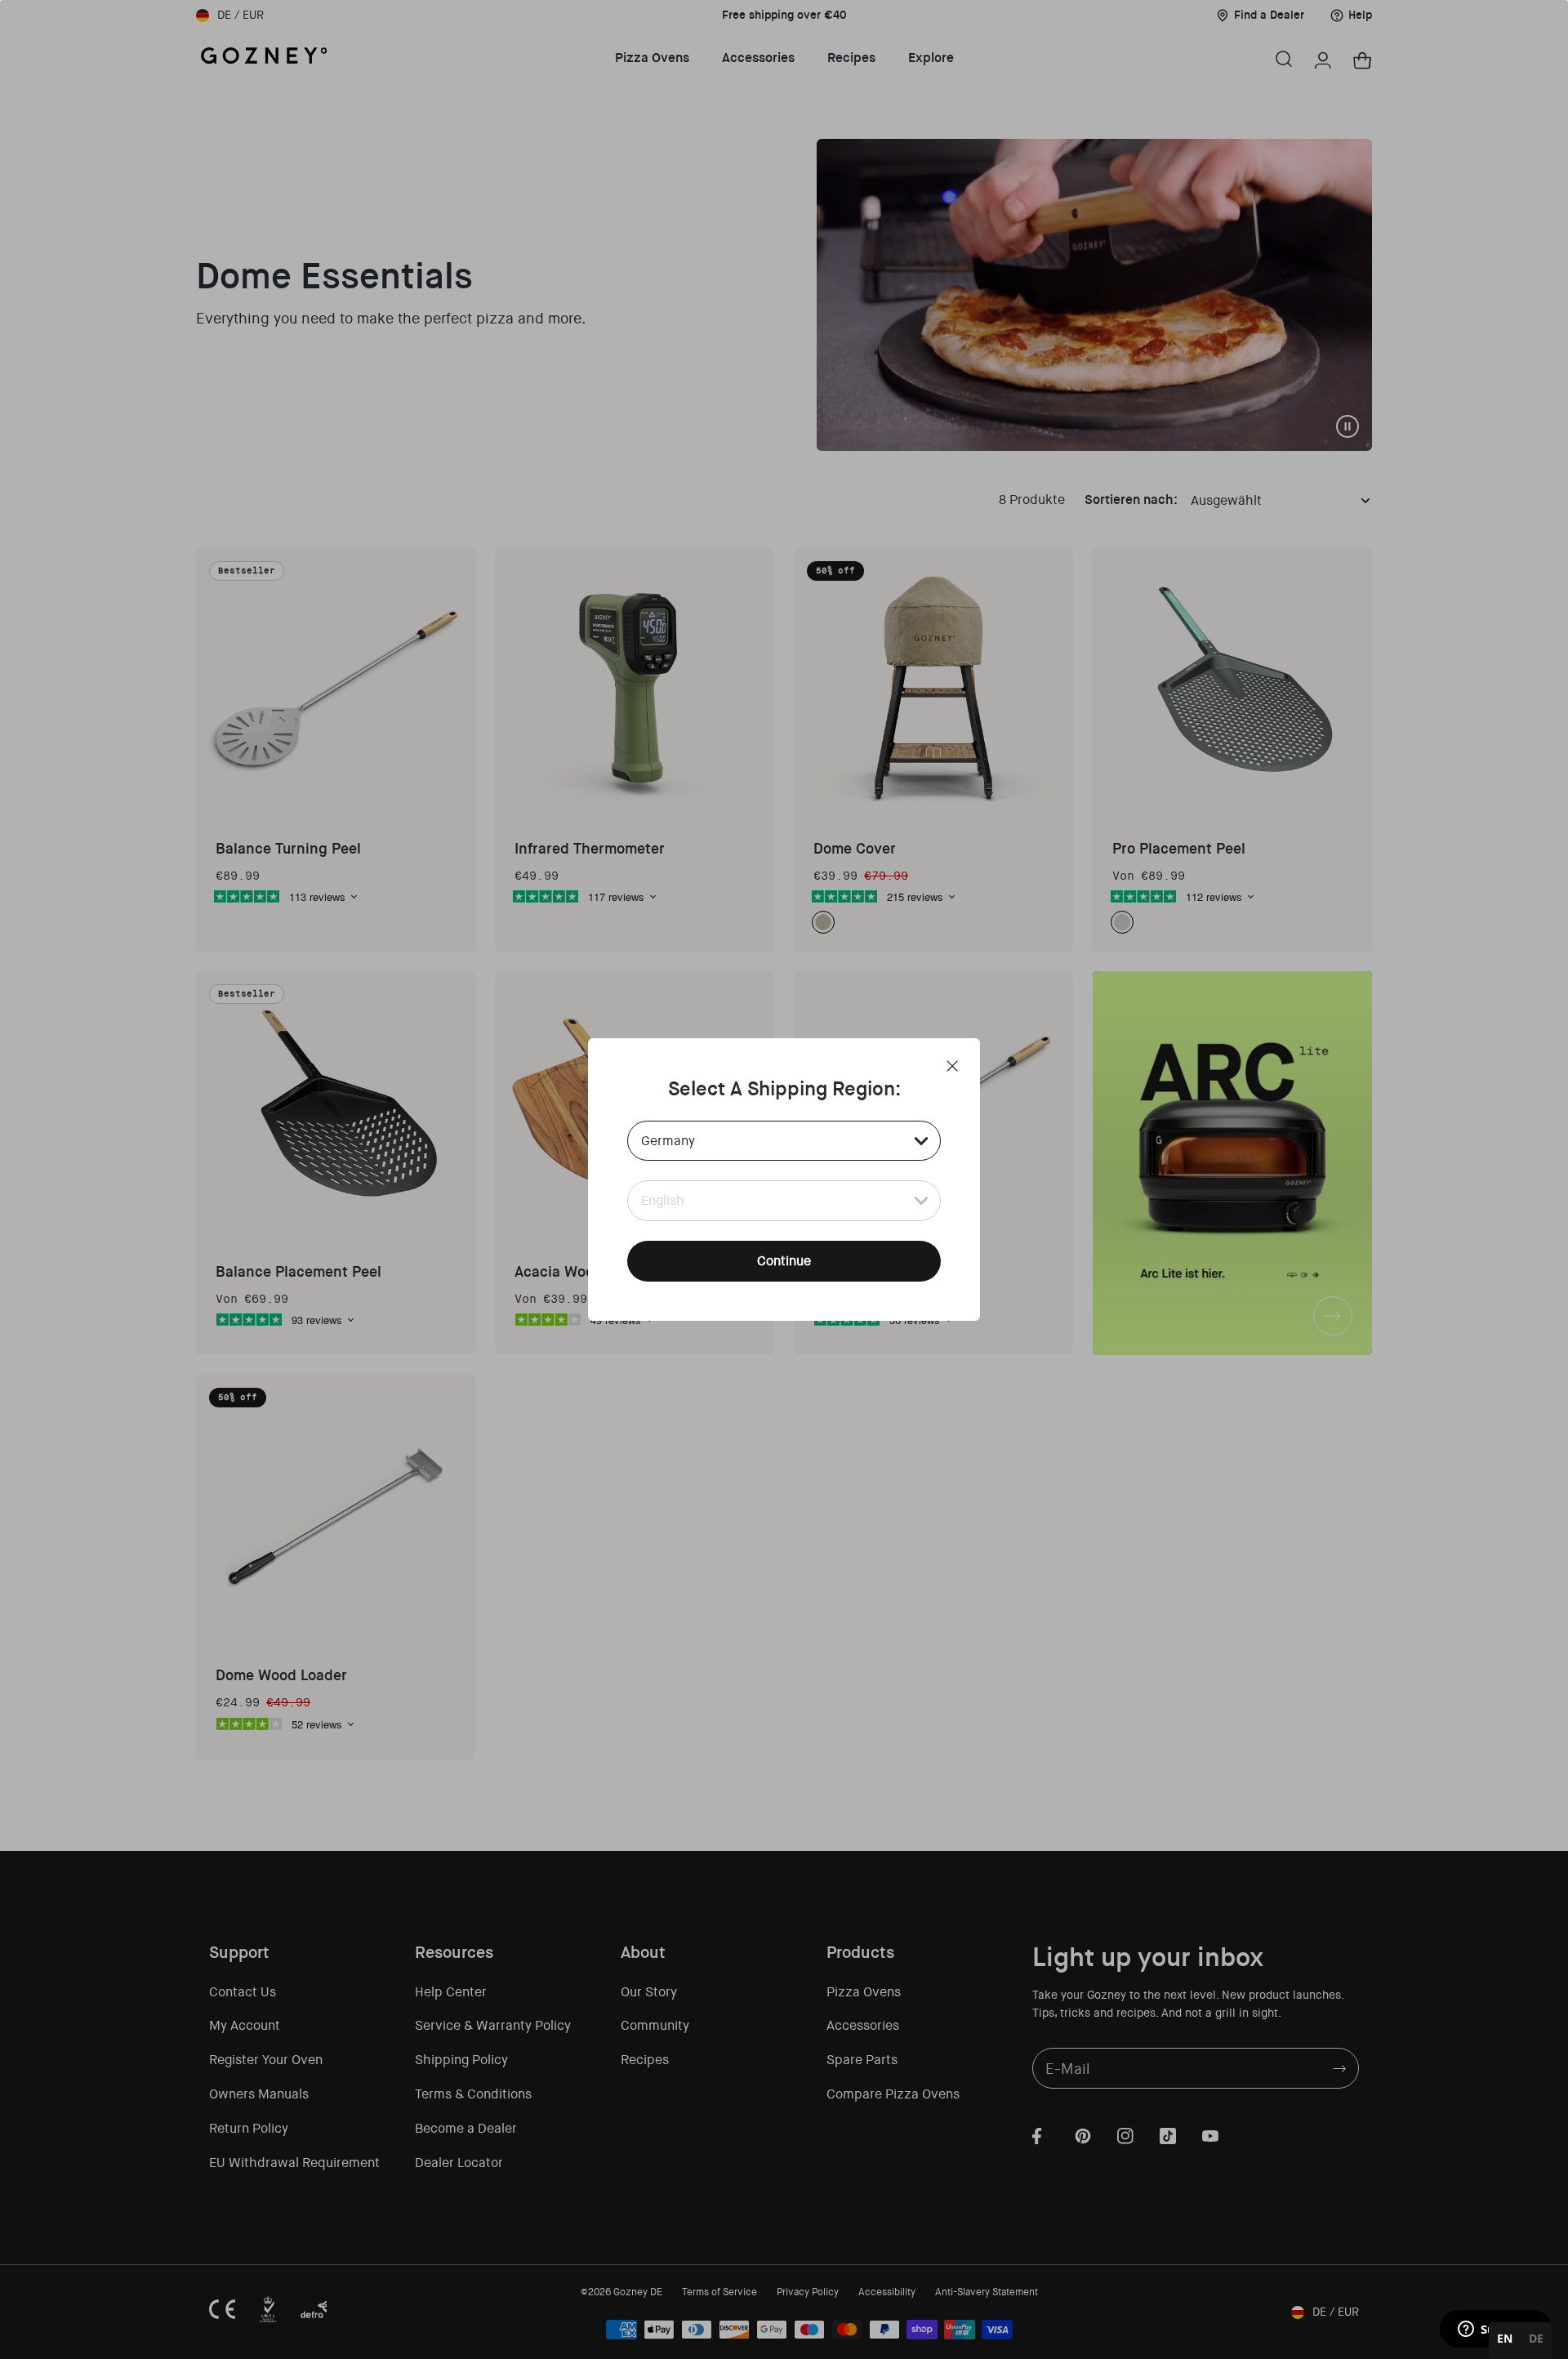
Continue (784, 1261)
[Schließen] (952, 1066)
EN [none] (1505, 2338)
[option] (1536, 2341)
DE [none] (1536, 2338)
